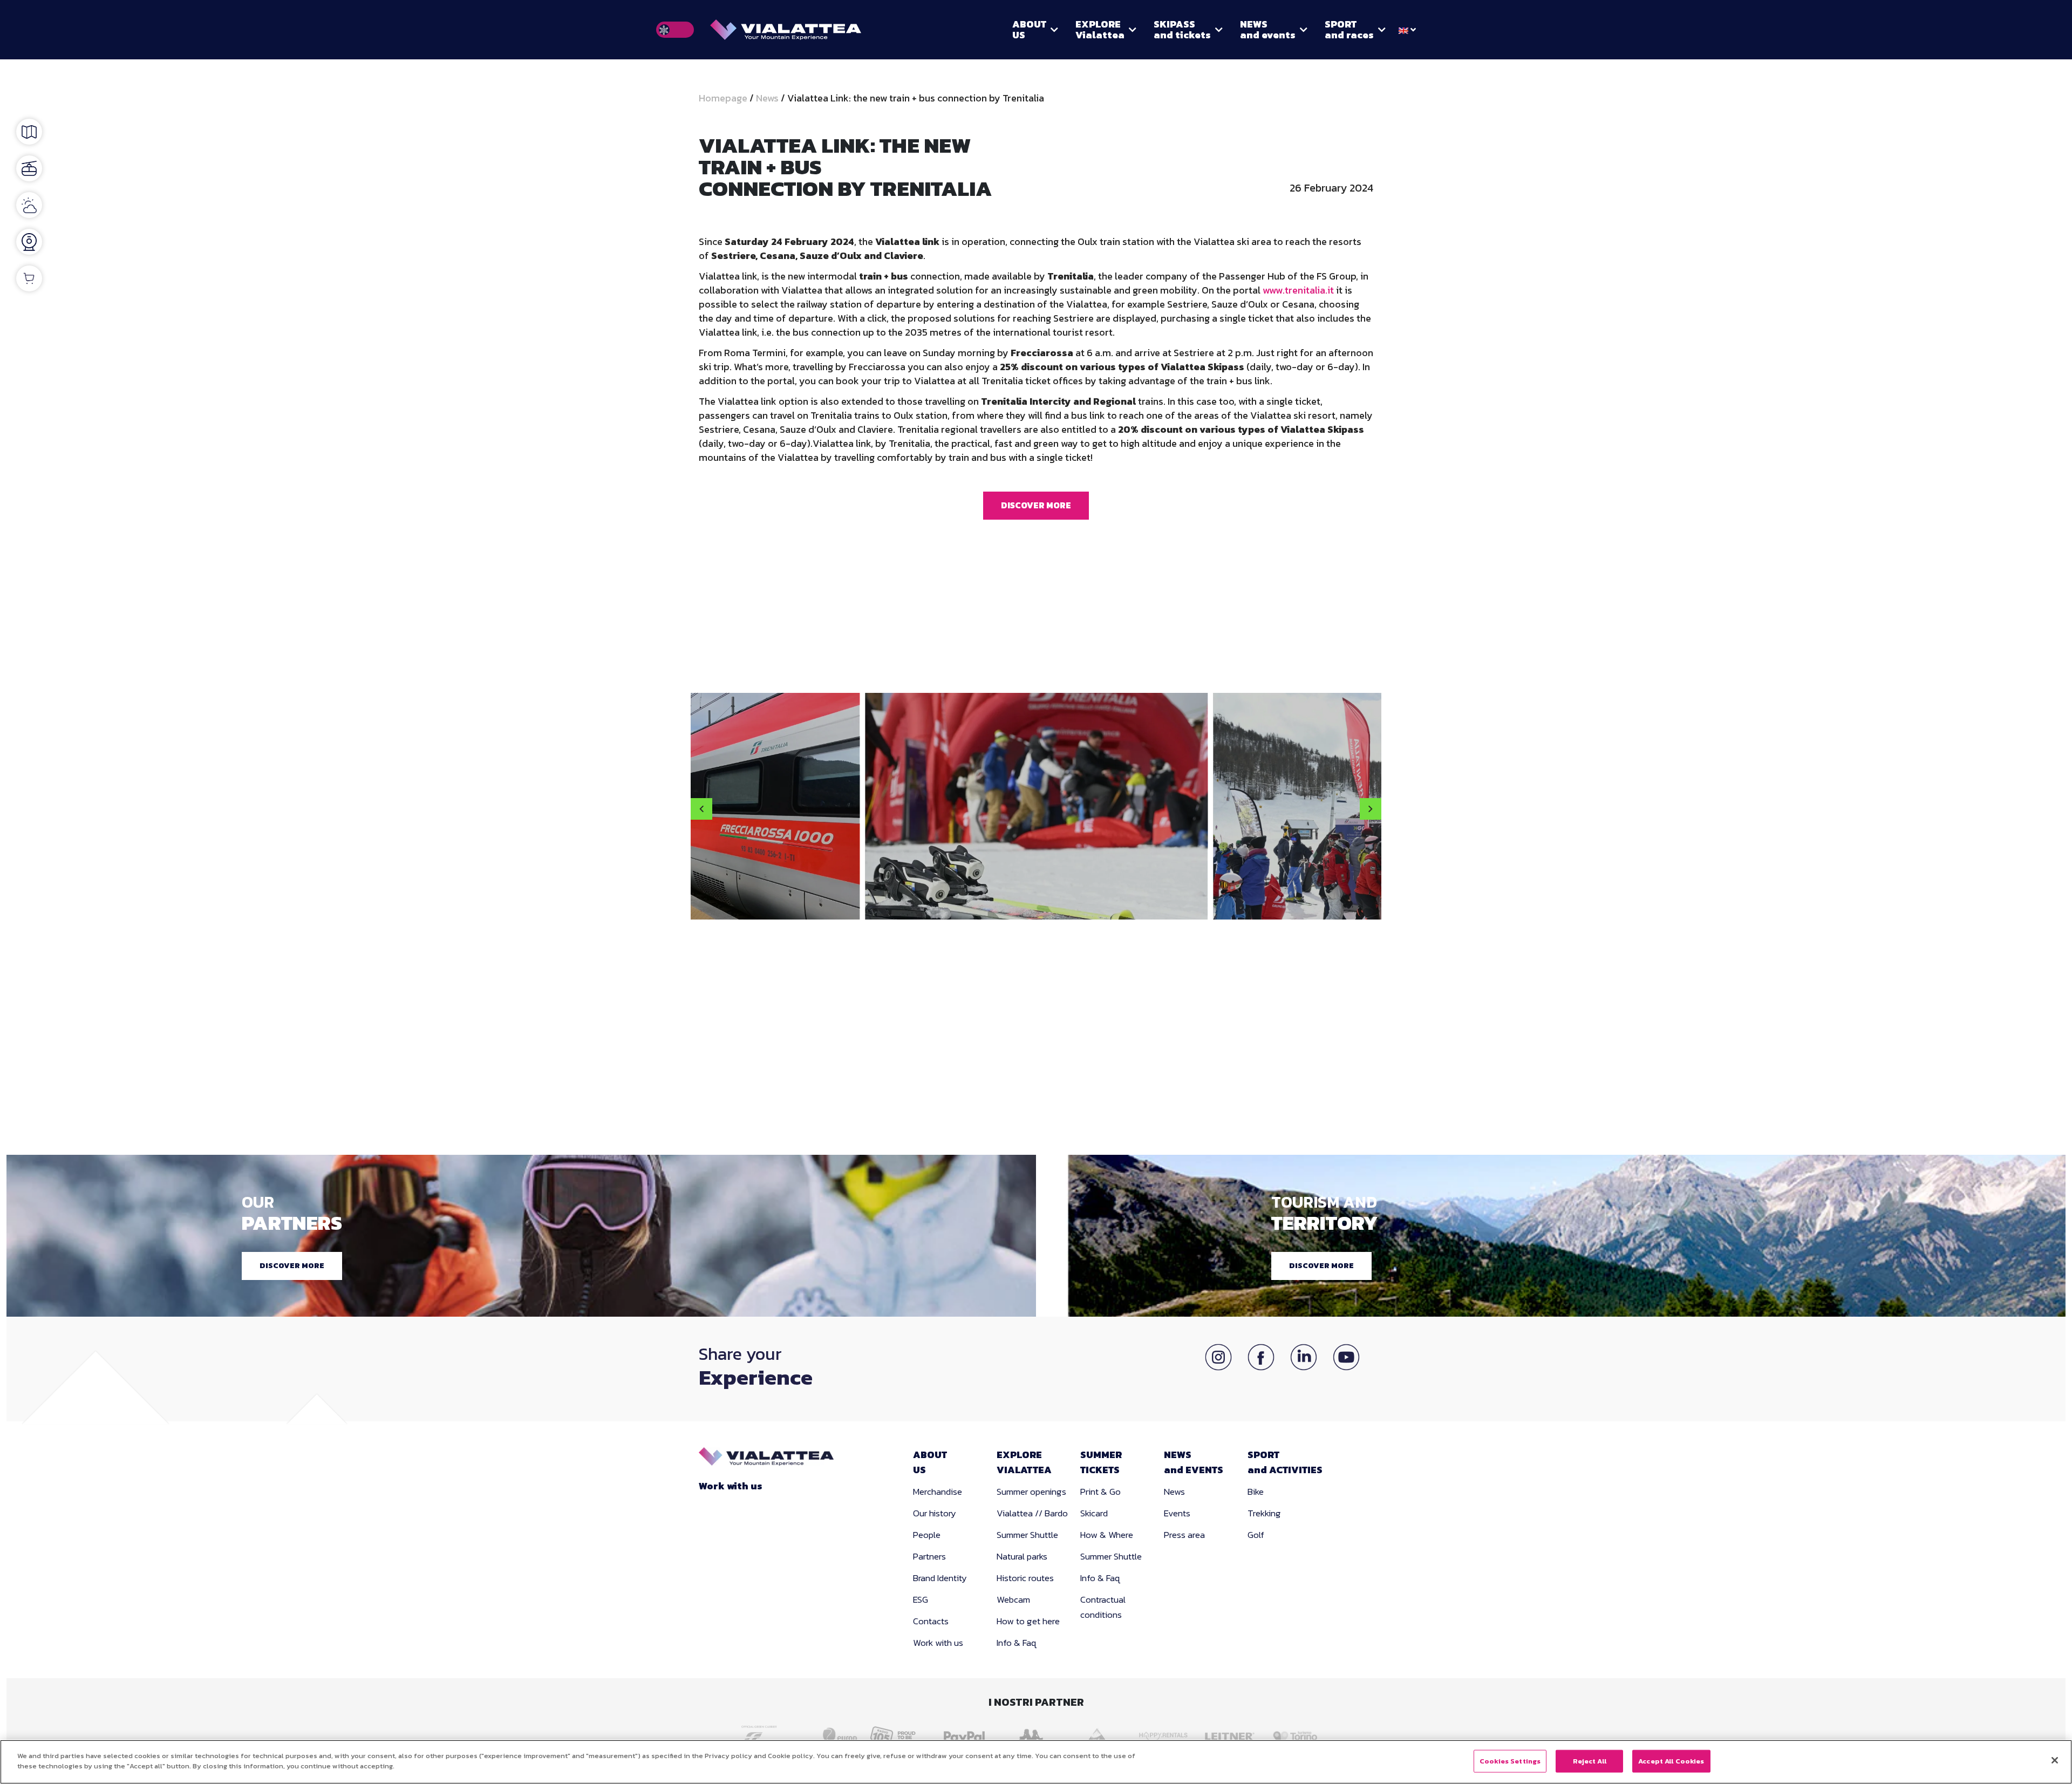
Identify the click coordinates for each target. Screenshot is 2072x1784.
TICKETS (1101, 1462)
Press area (1184, 1535)
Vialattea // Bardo (1032, 1513)
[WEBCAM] (29, 242)
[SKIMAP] (29, 132)
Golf (1256, 1535)
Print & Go (1100, 1492)
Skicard (1094, 1513)
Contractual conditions (1103, 1607)
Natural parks (1022, 1556)
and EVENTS (1194, 1462)
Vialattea (1100, 29)
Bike (1256, 1492)
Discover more (292, 1266)
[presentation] (701, 809)
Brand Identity (940, 1578)
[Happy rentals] (1166, 1735)
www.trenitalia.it (1298, 290)
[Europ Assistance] (834, 1735)
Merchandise (938, 1492)
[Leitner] (1232, 1735)
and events (1268, 29)
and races (1349, 29)
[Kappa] (1033, 1735)
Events (1177, 1513)
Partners (929, 1556)
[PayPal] (967, 1735)
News (767, 98)
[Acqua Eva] (1099, 1735)
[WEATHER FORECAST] (29, 205)
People (927, 1535)
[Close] (2055, 1760)
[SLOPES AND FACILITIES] (29, 168)
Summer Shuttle (1027, 1535)
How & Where (1107, 1535)
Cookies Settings (1510, 1761)
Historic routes (1025, 1578)
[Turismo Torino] (1299, 1735)
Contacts (931, 1621)
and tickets (1182, 29)
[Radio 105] (900, 1735)
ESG (921, 1599)
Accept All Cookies (1671, 1761)
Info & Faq (1017, 1643)
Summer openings (1031, 1492)
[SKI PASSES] (29, 278)
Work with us (731, 1486)
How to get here (1028, 1621)
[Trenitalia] (773, 1734)
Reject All (1590, 1761)
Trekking (1264, 1513)
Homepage (724, 98)
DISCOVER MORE (1036, 505)
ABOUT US (1029, 29)
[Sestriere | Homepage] (786, 30)
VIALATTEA (1024, 1462)
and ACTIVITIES (1285, 1462)
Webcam (1013, 1599)
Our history (935, 1513)
